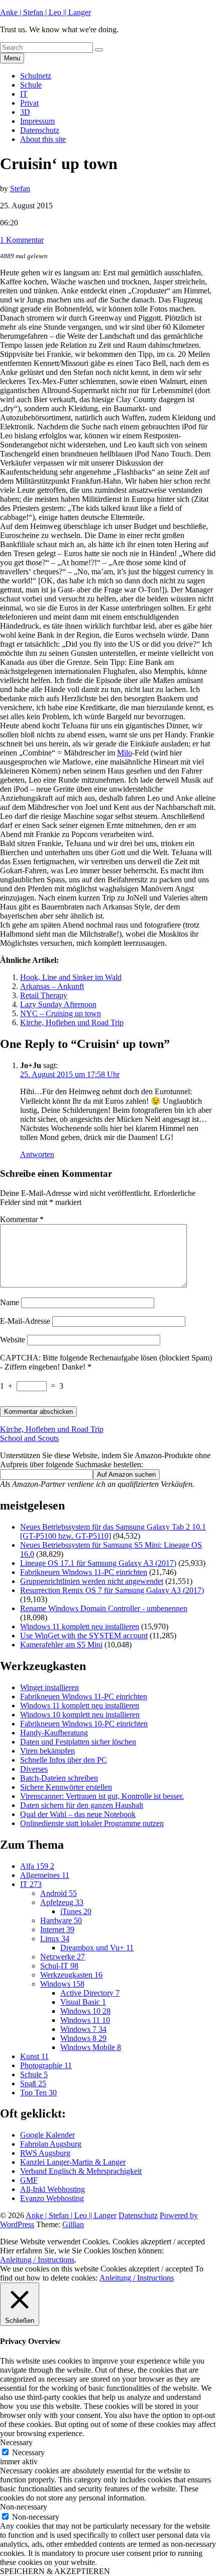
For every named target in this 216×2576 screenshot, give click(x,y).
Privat (29, 103)
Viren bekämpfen (47, 1751)
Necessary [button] (16, 2442)
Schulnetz (36, 76)
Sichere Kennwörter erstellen (66, 1787)
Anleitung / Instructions (37, 2260)
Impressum (37, 121)
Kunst (34, 2056)
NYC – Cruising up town (61, 1013)
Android (59, 1893)
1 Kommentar (22, 240)
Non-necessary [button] (24, 2507)
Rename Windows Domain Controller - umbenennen (104, 1608)
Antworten (37, 1154)
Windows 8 (83, 2038)
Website (13, 1340)
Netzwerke (63, 1957)
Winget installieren (49, 1687)
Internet (57, 1929)
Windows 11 (85, 2020)
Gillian (73, 2224)
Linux (55, 1939)
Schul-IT (59, 1966)
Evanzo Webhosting (52, 2198)
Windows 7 (83, 2029)
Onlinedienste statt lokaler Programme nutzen (92, 1823)
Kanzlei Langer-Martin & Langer (73, 2162)
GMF (29, 2180)
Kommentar (22, 1219)
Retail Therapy (44, 995)
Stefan (20, 188)
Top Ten (38, 2093)
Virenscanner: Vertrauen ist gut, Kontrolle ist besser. (102, 1796)
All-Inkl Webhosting (52, 2189)
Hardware (61, 1920)
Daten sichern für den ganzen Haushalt (82, 1805)
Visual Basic (83, 2002)
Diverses (34, 1769)
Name (10, 1302)
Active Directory (90, 1993)
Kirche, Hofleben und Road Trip (72, 1022)
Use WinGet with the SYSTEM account (84, 1636)
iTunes (76, 1911)
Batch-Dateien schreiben (59, 1778)
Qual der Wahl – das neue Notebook (78, 1814)
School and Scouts (29, 1438)
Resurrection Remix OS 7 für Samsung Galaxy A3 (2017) (112, 1590)
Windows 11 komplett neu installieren (80, 1626)
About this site (43, 139)
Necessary (28, 2452)
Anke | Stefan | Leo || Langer (45, 12)
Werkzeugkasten (71, 1975)
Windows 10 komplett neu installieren (80, 1715)
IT (24, 94)
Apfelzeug (62, 1902)
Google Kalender (47, 2135)
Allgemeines (45, 1875)
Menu (12, 58)
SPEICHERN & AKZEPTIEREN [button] (55, 2571)
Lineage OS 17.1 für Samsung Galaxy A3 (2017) (98, 1563)
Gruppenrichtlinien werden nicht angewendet (92, 1581)
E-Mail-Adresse (25, 1321)
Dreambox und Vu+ (97, 1948)
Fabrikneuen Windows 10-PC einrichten (84, 1724)
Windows (62, 1984)
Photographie (46, 2065)
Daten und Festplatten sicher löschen (78, 1742)
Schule (31, 85)
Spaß (33, 2083)
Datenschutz (40, 130)
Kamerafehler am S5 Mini (61, 1645)
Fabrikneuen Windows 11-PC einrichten (84, 1572)
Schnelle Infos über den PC (64, 1760)
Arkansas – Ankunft (52, 986)
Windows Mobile (91, 2047)
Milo (125, 753)
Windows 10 (85, 2011)
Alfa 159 (37, 1866)
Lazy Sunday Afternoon (58, 1004)
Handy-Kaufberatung (54, 1733)
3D (25, 112)
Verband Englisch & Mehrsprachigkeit (81, 2171)
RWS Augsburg (45, 2153)
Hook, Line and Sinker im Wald (71, 977)
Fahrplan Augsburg (51, 2144)
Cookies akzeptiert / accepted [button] (159, 2242)
